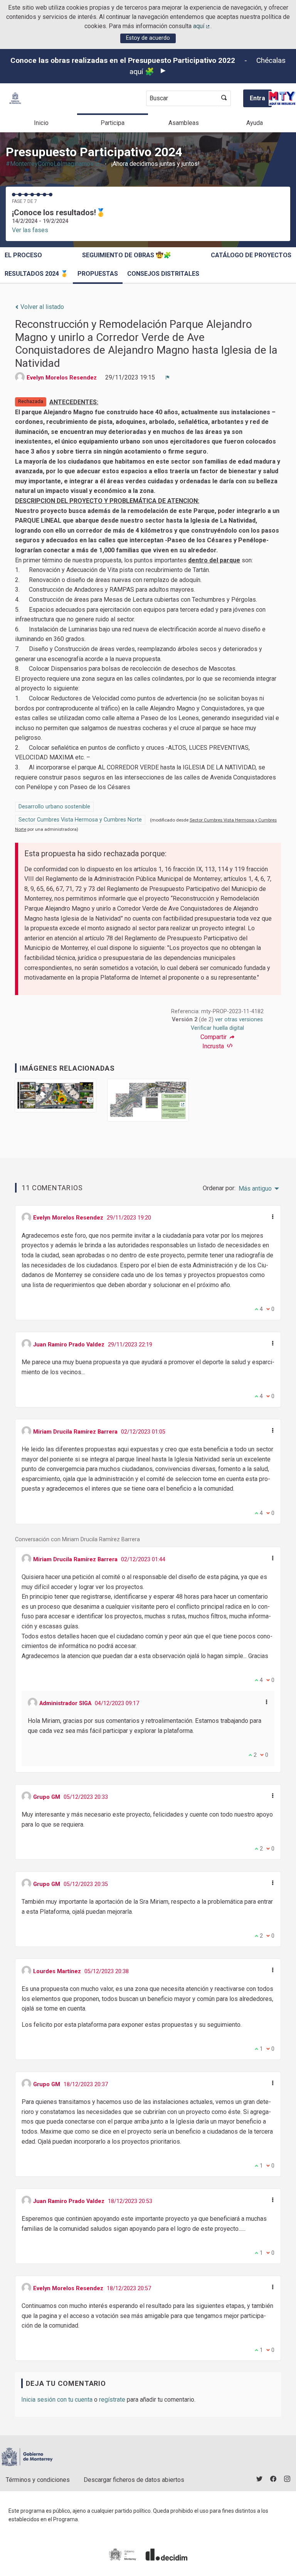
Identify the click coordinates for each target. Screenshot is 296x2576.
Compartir (214, 1037)
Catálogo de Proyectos (251, 255)
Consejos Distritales (163, 274)
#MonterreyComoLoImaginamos (53, 164)
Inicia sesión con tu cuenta (57, 2400)
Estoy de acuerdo (148, 38)
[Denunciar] (168, 378)
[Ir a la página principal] (15, 98)
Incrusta (214, 1046)
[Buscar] (224, 98)
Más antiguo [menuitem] (255, 1189)
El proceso (23, 255)
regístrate (112, 2400)
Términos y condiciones (38, 2480)
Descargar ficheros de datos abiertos (134, 2480)
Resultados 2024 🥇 (36, 274)
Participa (113, 123)
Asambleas (184, 123)
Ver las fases (30, 230)
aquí (202, 26)
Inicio (41, 123)
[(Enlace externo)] (55, 1098)
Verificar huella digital (217, 1028)
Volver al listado (41, 307)
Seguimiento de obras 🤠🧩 (127, 255)
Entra (257, 98)
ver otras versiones (239, 1020)
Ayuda (255, 123)
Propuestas (98, 274)
